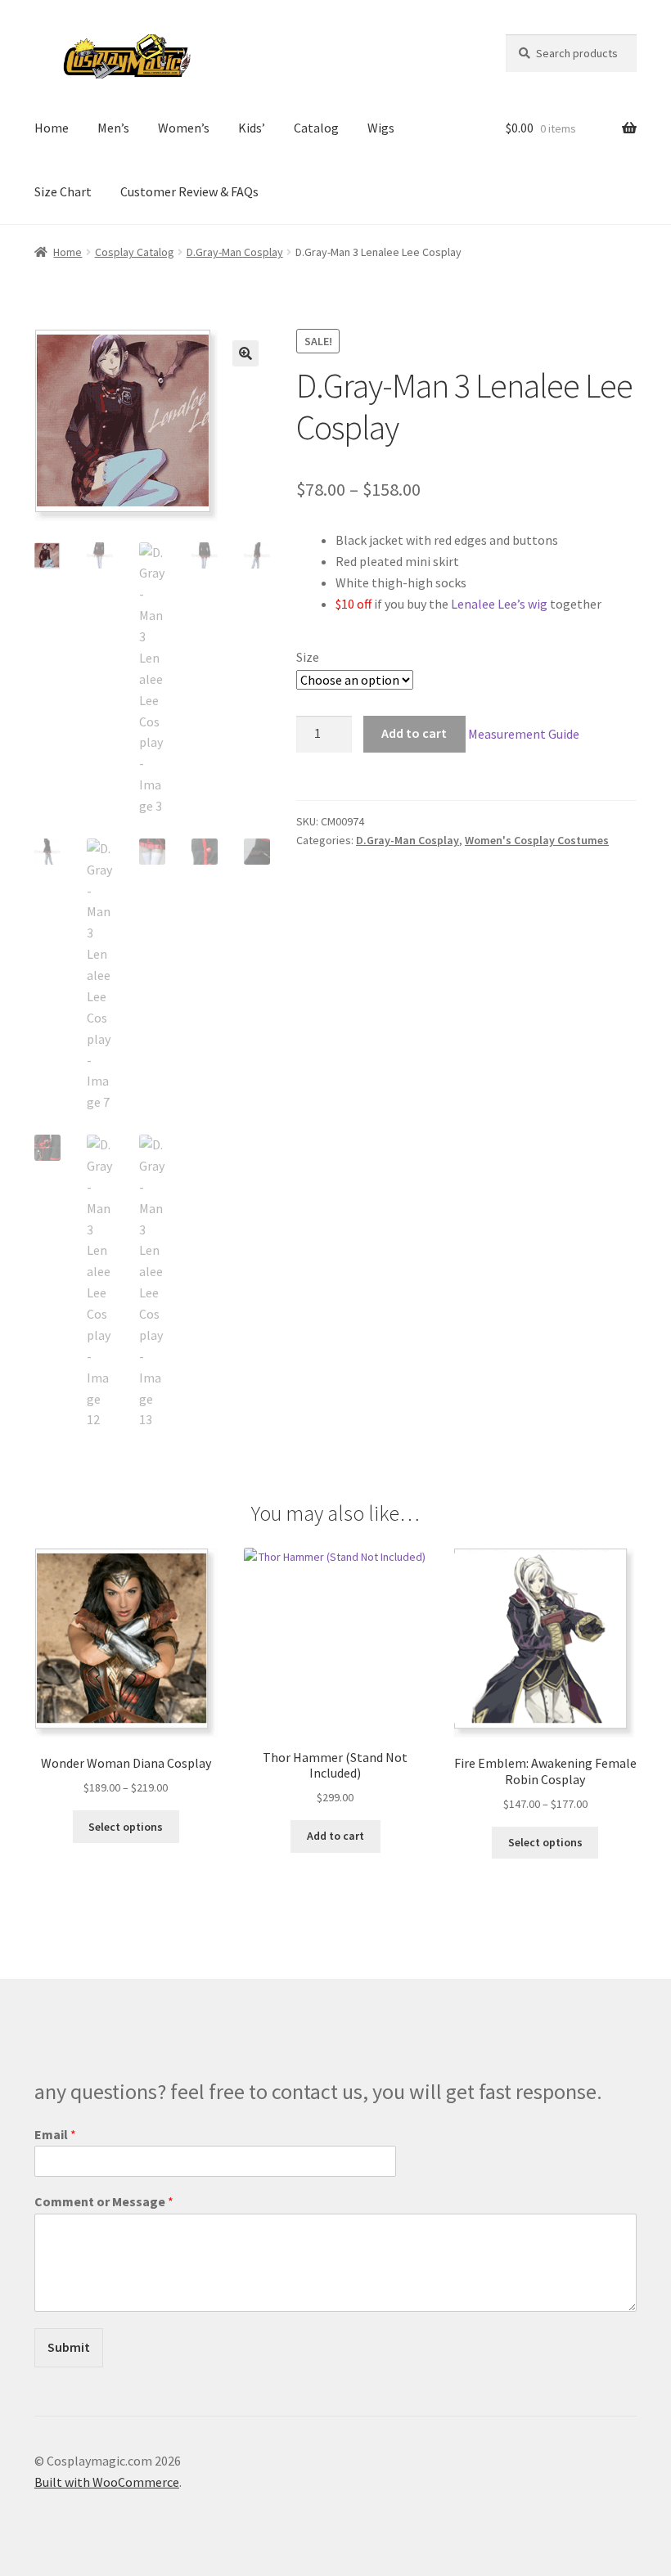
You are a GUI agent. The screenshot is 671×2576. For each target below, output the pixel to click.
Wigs (381, 128)
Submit (69, 2347)
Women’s (184, 128)
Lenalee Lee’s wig (499, 604)
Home (52, 128)
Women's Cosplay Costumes (537, 840)
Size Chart (63, 191)
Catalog (316, 128)
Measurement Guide (524, 733)
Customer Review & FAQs (189, 191)
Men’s (113, 128)
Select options (126, 1827)
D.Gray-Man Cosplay (235, 252)
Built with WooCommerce (107, 2482)
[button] (245, 353)
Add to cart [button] (335, 1836)
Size (308, 657)
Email (55, 2134)
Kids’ (252, 128)
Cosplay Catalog (135, 252)
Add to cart (414, 733)
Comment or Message (104, 2201)
